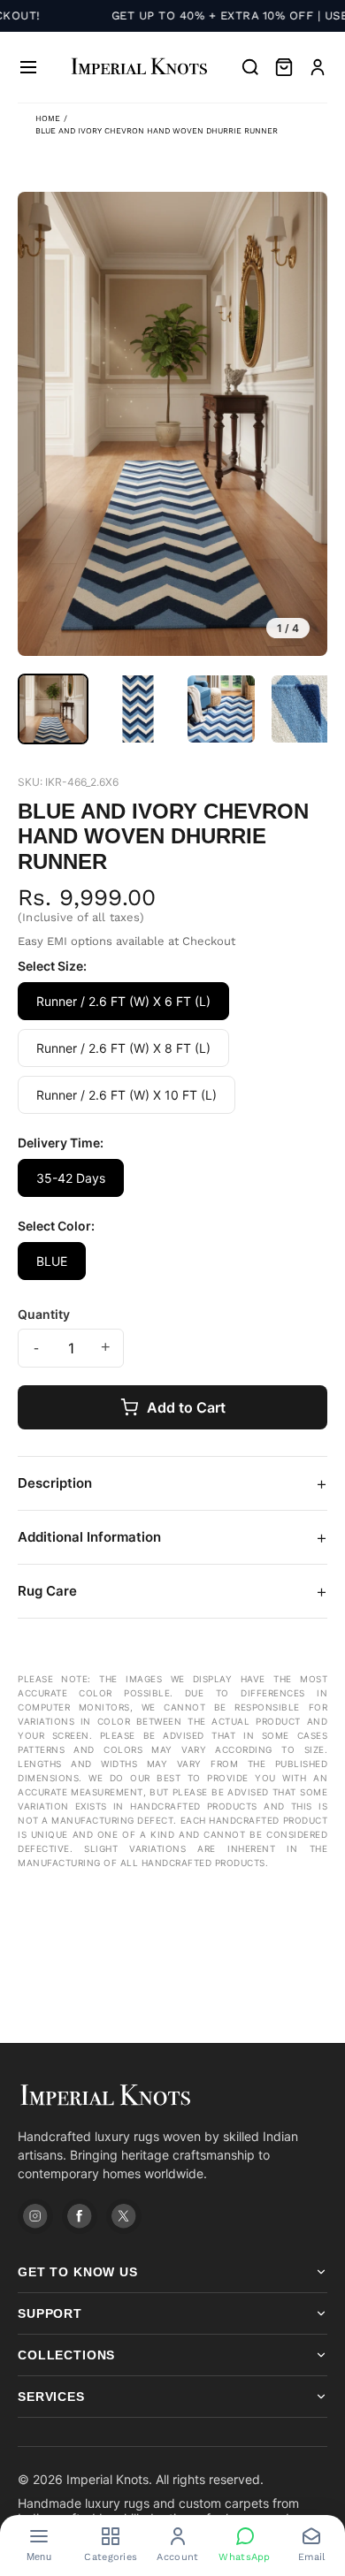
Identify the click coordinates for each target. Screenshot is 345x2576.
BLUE (52, 1261)
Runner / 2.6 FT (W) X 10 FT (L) (126, 1095)
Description (172, 1483)
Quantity (44, 1314)
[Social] (35, 2216)
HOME (48, 118)
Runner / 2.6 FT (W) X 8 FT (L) (123, 1048)
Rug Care (172, 1591)
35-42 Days (71, 1178)
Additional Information (172, 1537)
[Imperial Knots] (172, 2096)
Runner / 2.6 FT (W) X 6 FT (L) (123, 1001)
